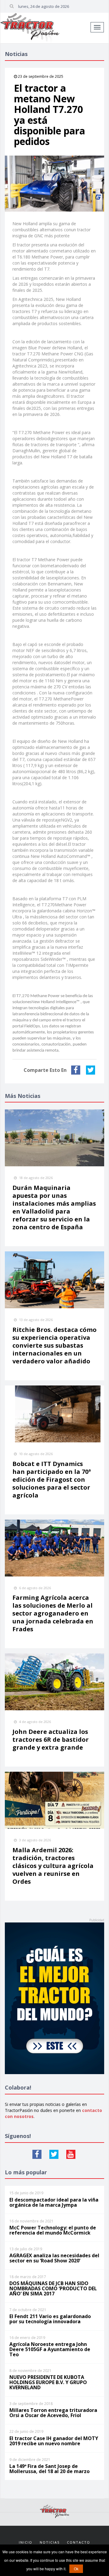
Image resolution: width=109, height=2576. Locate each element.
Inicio (26, 2542)
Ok (76, 2569)
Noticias (50, 2542)
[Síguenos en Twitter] (54, 2154)
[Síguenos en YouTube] (71, 2154)
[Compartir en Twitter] (91, 1070)
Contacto (79, 2542)
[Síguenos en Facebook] (37, 2154)
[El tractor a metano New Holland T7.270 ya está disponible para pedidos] (54, 184)
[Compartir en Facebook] (76, 1070)
